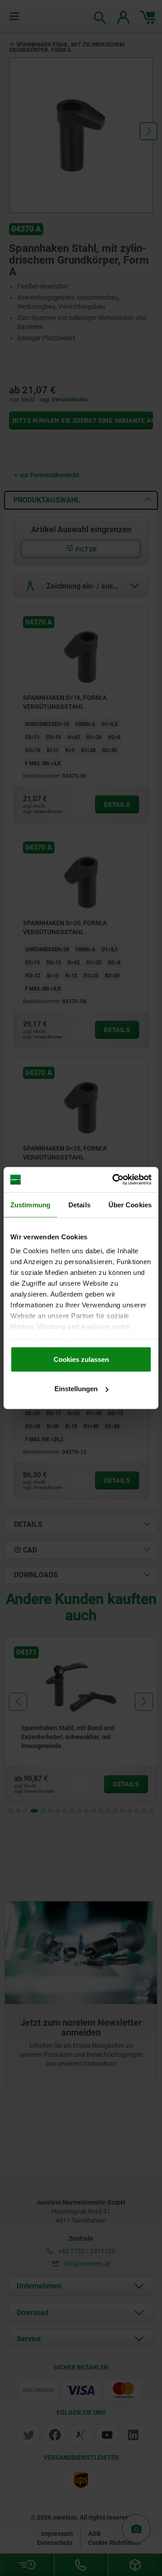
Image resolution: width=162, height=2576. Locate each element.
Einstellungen (76, 1389)
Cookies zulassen (81, 1359)
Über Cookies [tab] (130, 1204)
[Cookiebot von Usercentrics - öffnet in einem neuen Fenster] (114, 1180)
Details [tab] (79, 1204)
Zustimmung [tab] (30, 1204)
